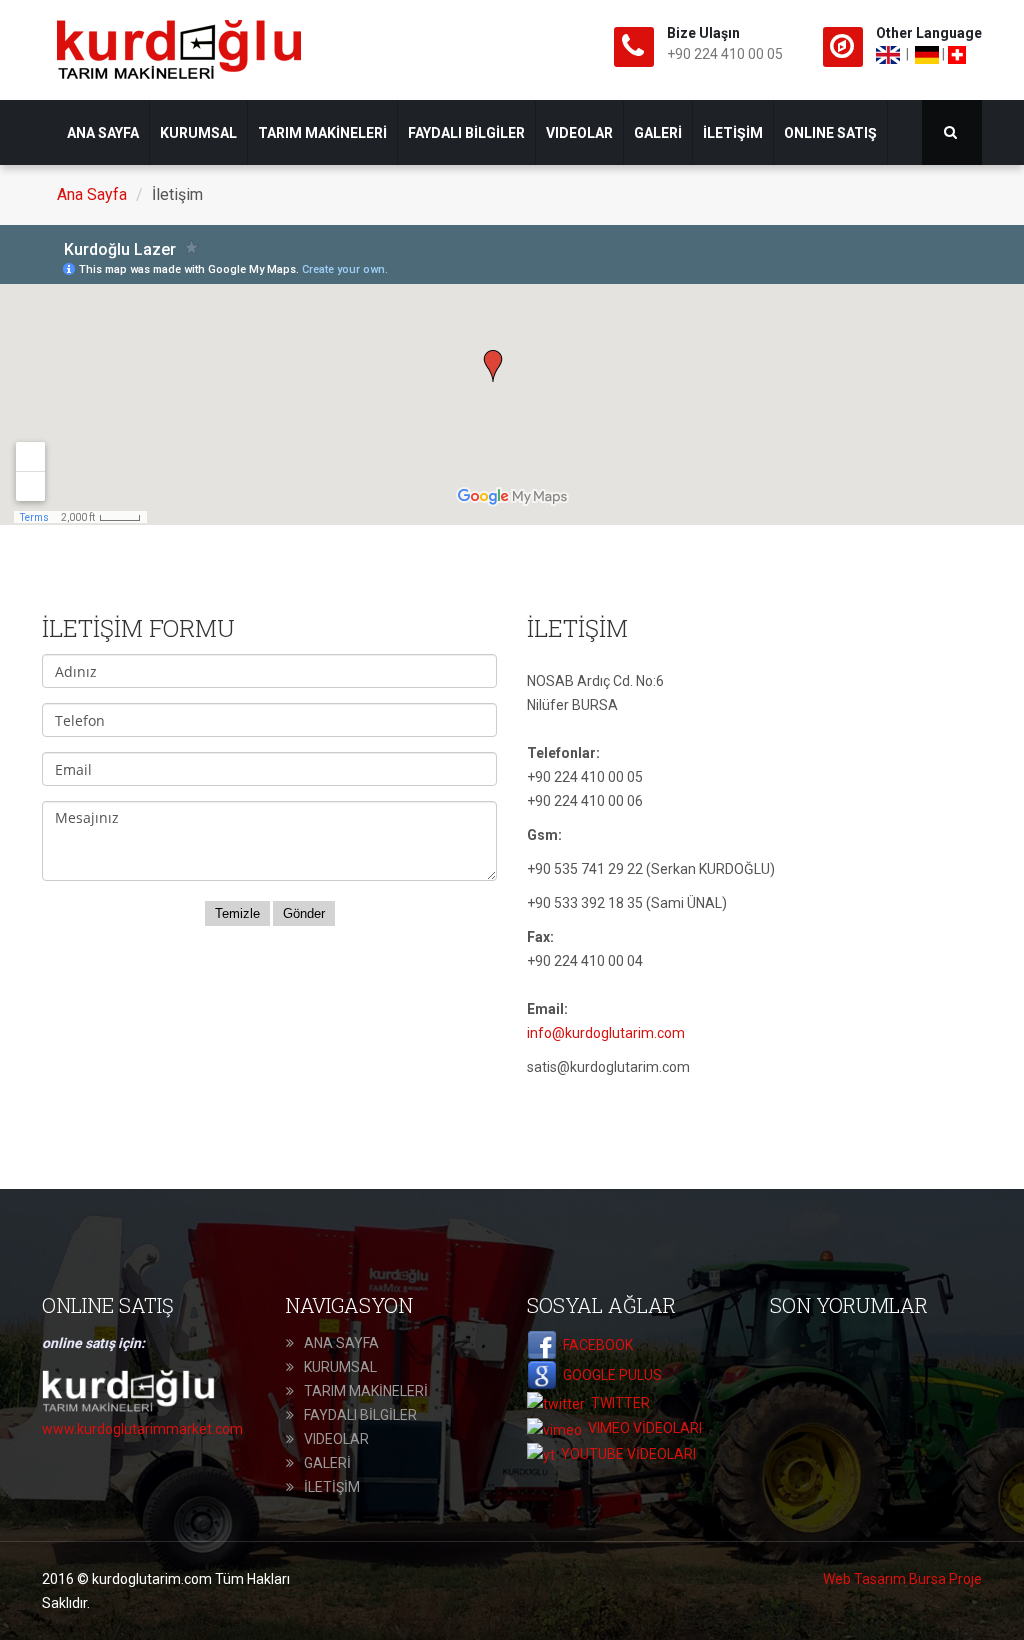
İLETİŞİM (733, 133)
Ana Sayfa (92, 194)
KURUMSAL (198, 133)
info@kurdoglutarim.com (606, 1033)
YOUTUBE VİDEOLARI (625, 1454)
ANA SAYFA (103, 133)
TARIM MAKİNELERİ (322, 133)
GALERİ (658, 133)
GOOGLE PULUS (609, 1375)
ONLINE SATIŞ (830, 133)
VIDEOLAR (579, 133)
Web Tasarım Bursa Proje (902, 1579)
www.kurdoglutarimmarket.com (142, 1429)
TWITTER (617, 1403)
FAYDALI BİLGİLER (466, 133)
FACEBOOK (595, 1345)
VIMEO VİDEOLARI (642, 1428)
